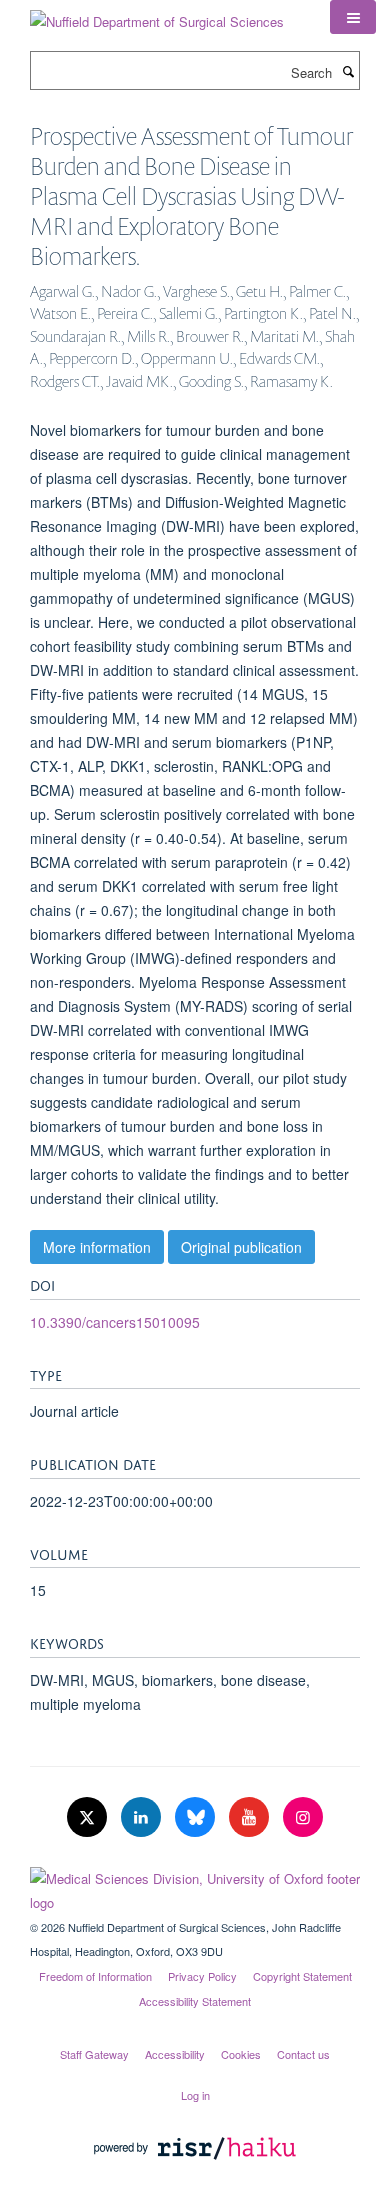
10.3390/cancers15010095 (115, 1322)
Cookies (241, 2054)
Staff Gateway (94, 2054)
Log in (195, 2095)
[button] (353, 17)
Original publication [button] (241, 1247)
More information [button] (97, 1247)
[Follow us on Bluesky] (197, 1817)
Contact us (303, 2054)
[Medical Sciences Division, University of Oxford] (195, 1886)
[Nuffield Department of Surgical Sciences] (157, 14)
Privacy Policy (202, 1976)
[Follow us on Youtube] (251, 1817)
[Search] (348, 71)
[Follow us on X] (89, 1817)
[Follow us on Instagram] (303, 1817)
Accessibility (175, 2054)
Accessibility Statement (195, 2001)
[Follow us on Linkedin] (143, 1817)
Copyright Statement (302, 1976)
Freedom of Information (95, 1976)
